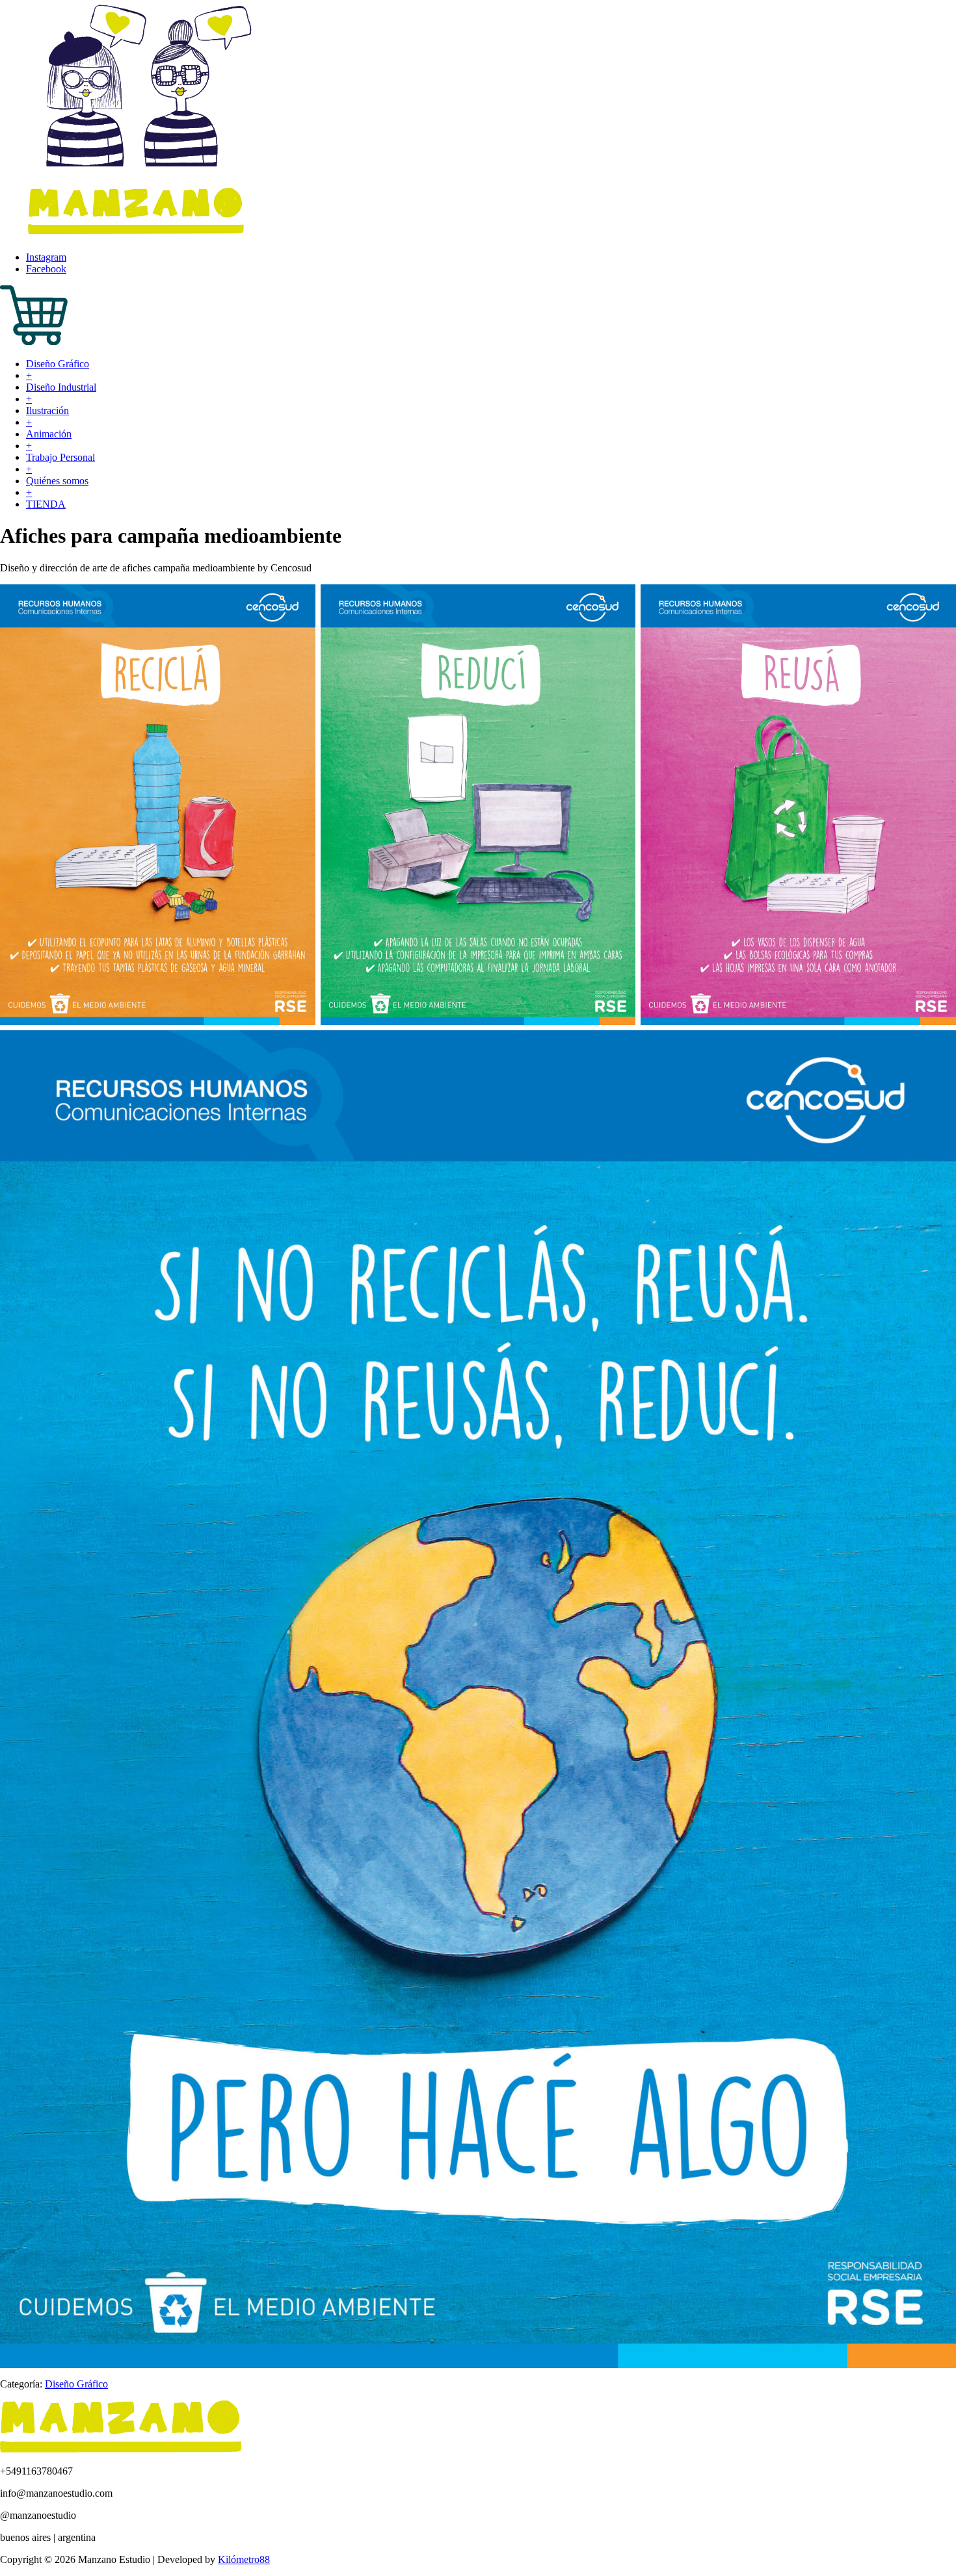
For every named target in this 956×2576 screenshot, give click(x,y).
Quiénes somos (57, 481)
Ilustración (47, 410)
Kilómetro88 (244, 2559)
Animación (49, 434)
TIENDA (46, 504)
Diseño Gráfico (58, 364)
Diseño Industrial (61, 387)
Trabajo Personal (60, 457)
